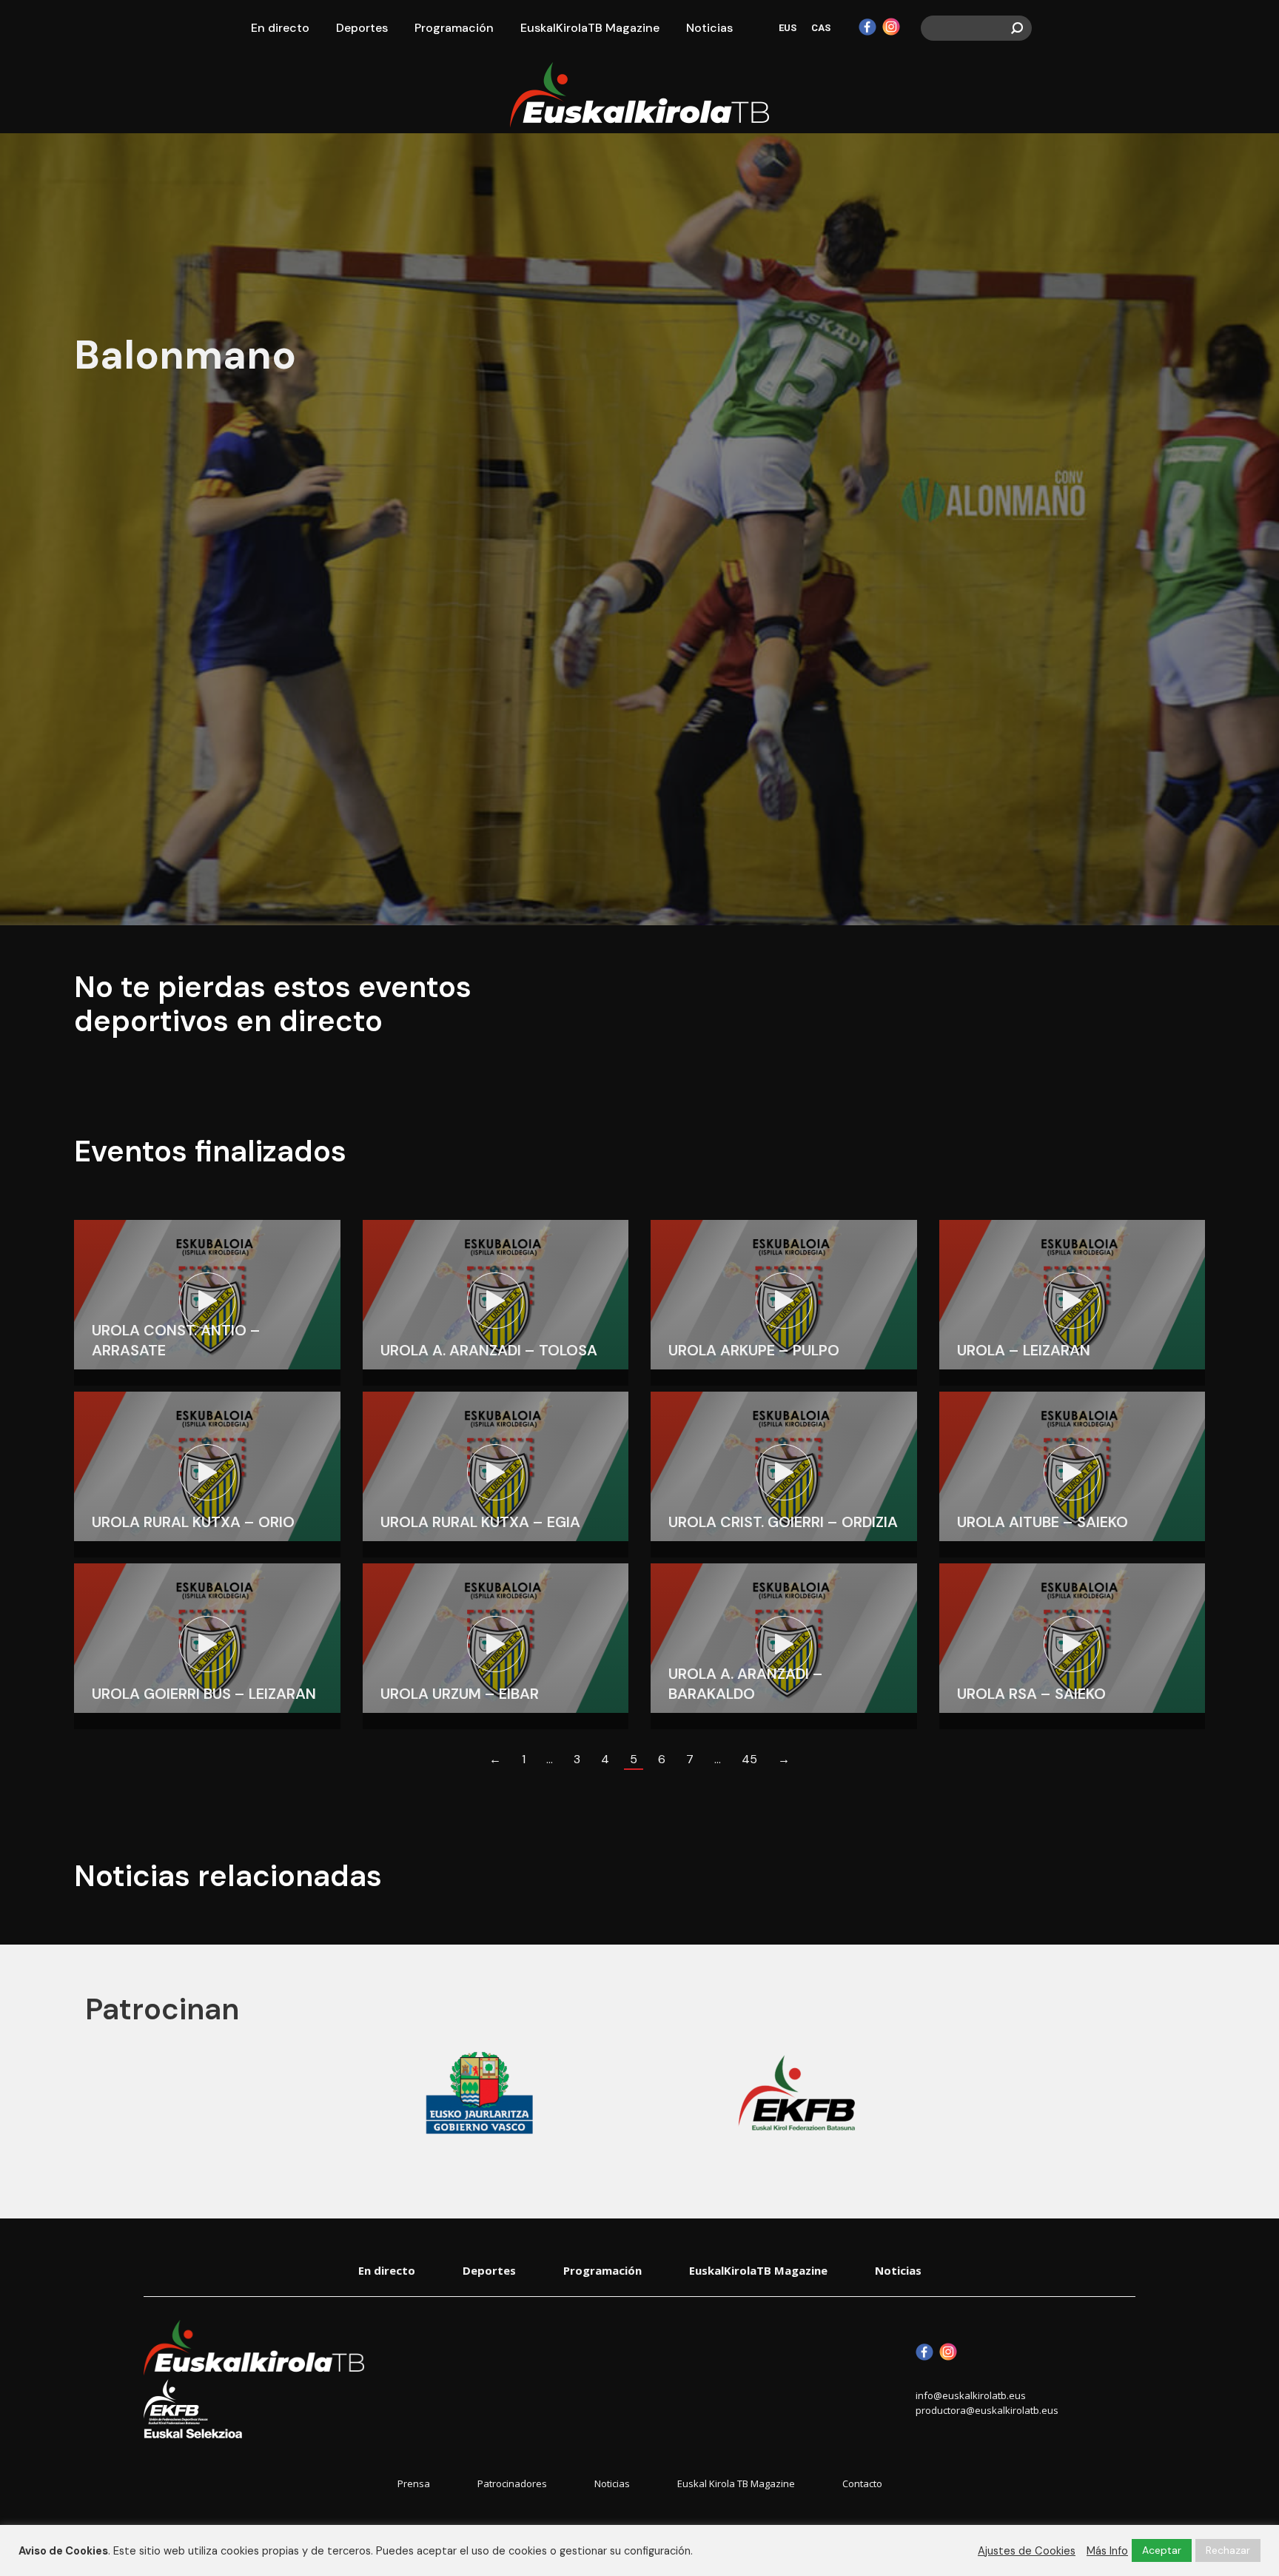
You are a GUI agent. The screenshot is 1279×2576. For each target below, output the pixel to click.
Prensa (414, 2484)
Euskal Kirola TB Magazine (736, 2484)
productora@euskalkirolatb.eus (987, 2410)
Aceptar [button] (1162, 2550)
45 (749, 1759)
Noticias (898, 2270)
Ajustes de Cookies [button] (1027, 2551)
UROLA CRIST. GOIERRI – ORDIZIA (783, 1522)
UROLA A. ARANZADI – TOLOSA (489, 1350)
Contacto (862, 2484)
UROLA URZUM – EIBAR (460, 1694)
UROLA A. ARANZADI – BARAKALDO (746, 1684)
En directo (387, 2270)
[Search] (1017, 28)
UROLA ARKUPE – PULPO (754, 1350)
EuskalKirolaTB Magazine (758, 2270)
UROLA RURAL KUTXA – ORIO (193, 1522)
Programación (602, 2270)
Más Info (1107, 2551)
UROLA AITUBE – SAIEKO (1043, 1522)
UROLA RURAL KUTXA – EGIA (480, 1522)
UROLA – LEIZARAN (1024, 1350)
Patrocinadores (512, 2484)
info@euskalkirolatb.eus (971, 2395)
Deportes (489, 2270)
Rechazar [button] (1228, 2550)
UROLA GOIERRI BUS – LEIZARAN (204, 1694)
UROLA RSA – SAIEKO (1031, 1694)
